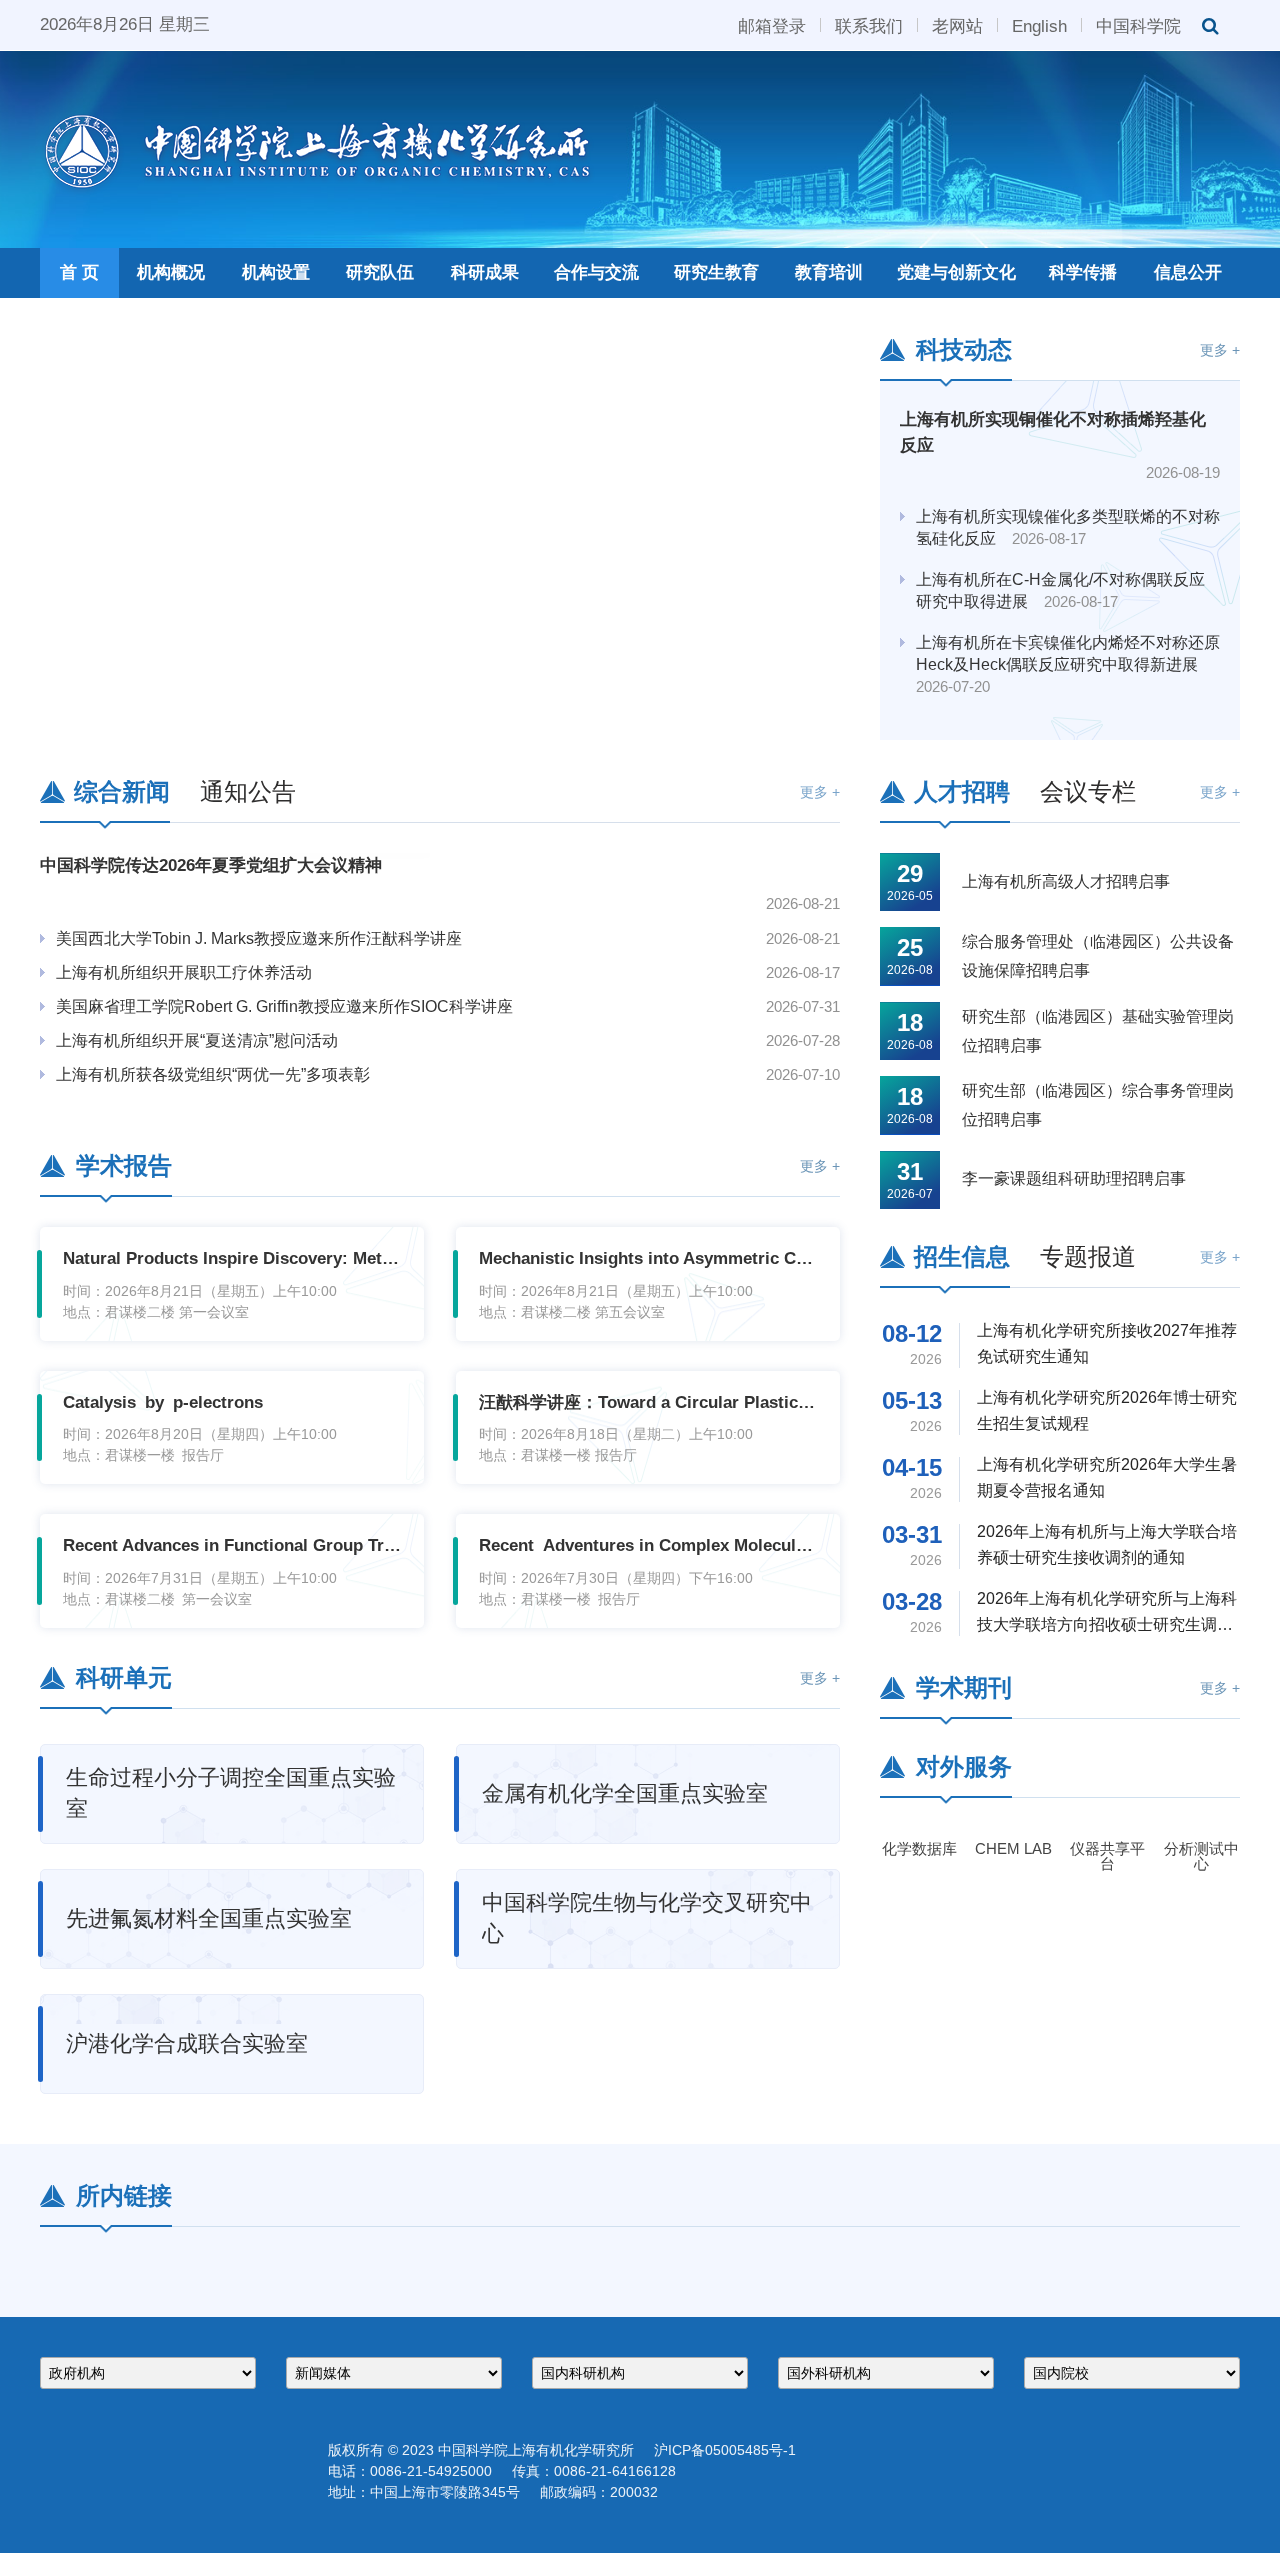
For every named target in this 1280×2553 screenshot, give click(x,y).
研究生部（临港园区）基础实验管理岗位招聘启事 (1098, 1031)
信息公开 (1188, 272)
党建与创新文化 (956, 272)
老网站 (957, 25)
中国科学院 (1138, 25)
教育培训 (829, 272)
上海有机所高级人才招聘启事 (1066, 881)
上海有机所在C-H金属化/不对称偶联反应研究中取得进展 (1060, 590)
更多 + (1220, 350)
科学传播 (1083, 272)
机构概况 (171, 272)
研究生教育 (716, 272)
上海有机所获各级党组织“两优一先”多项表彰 (213, 1074)
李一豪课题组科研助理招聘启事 (1074, 1178)
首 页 (79, 272)
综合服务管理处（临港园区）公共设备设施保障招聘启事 (1098, 956)
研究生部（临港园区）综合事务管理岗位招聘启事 (1098, 1105)
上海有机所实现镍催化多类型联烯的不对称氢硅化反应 (1068, 527)
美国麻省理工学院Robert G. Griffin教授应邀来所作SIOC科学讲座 (284, 1006)
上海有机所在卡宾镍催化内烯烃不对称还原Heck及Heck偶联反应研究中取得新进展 (1068, 665)
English (1039, 25)
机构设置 (276, 272)
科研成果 (485, 272)
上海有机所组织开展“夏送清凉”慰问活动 (197, 1040)
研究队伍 (380, 272)
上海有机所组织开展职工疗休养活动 (184, 972)
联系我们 (869, 25)
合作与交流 (596, 272)
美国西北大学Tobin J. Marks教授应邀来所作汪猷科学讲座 (259, 938)
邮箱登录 (772, 25)
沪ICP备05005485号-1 (725, 2450)
